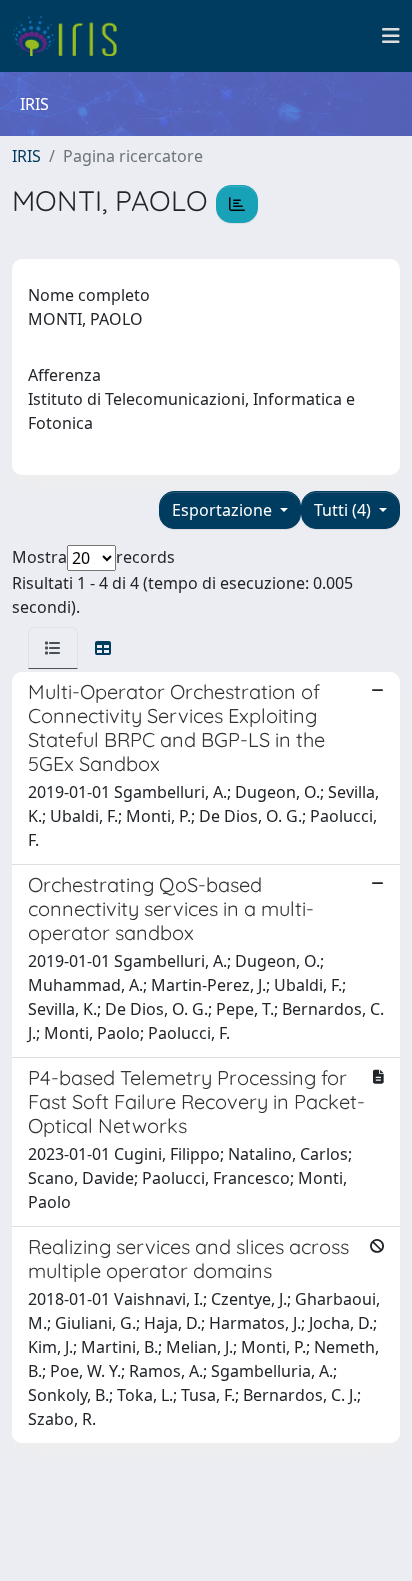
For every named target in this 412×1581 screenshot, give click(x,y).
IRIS (26, 156)
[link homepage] (72, 36)
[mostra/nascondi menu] (391, 36)
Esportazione (224, 510)
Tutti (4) (344, 510)
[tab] (53, 648)
